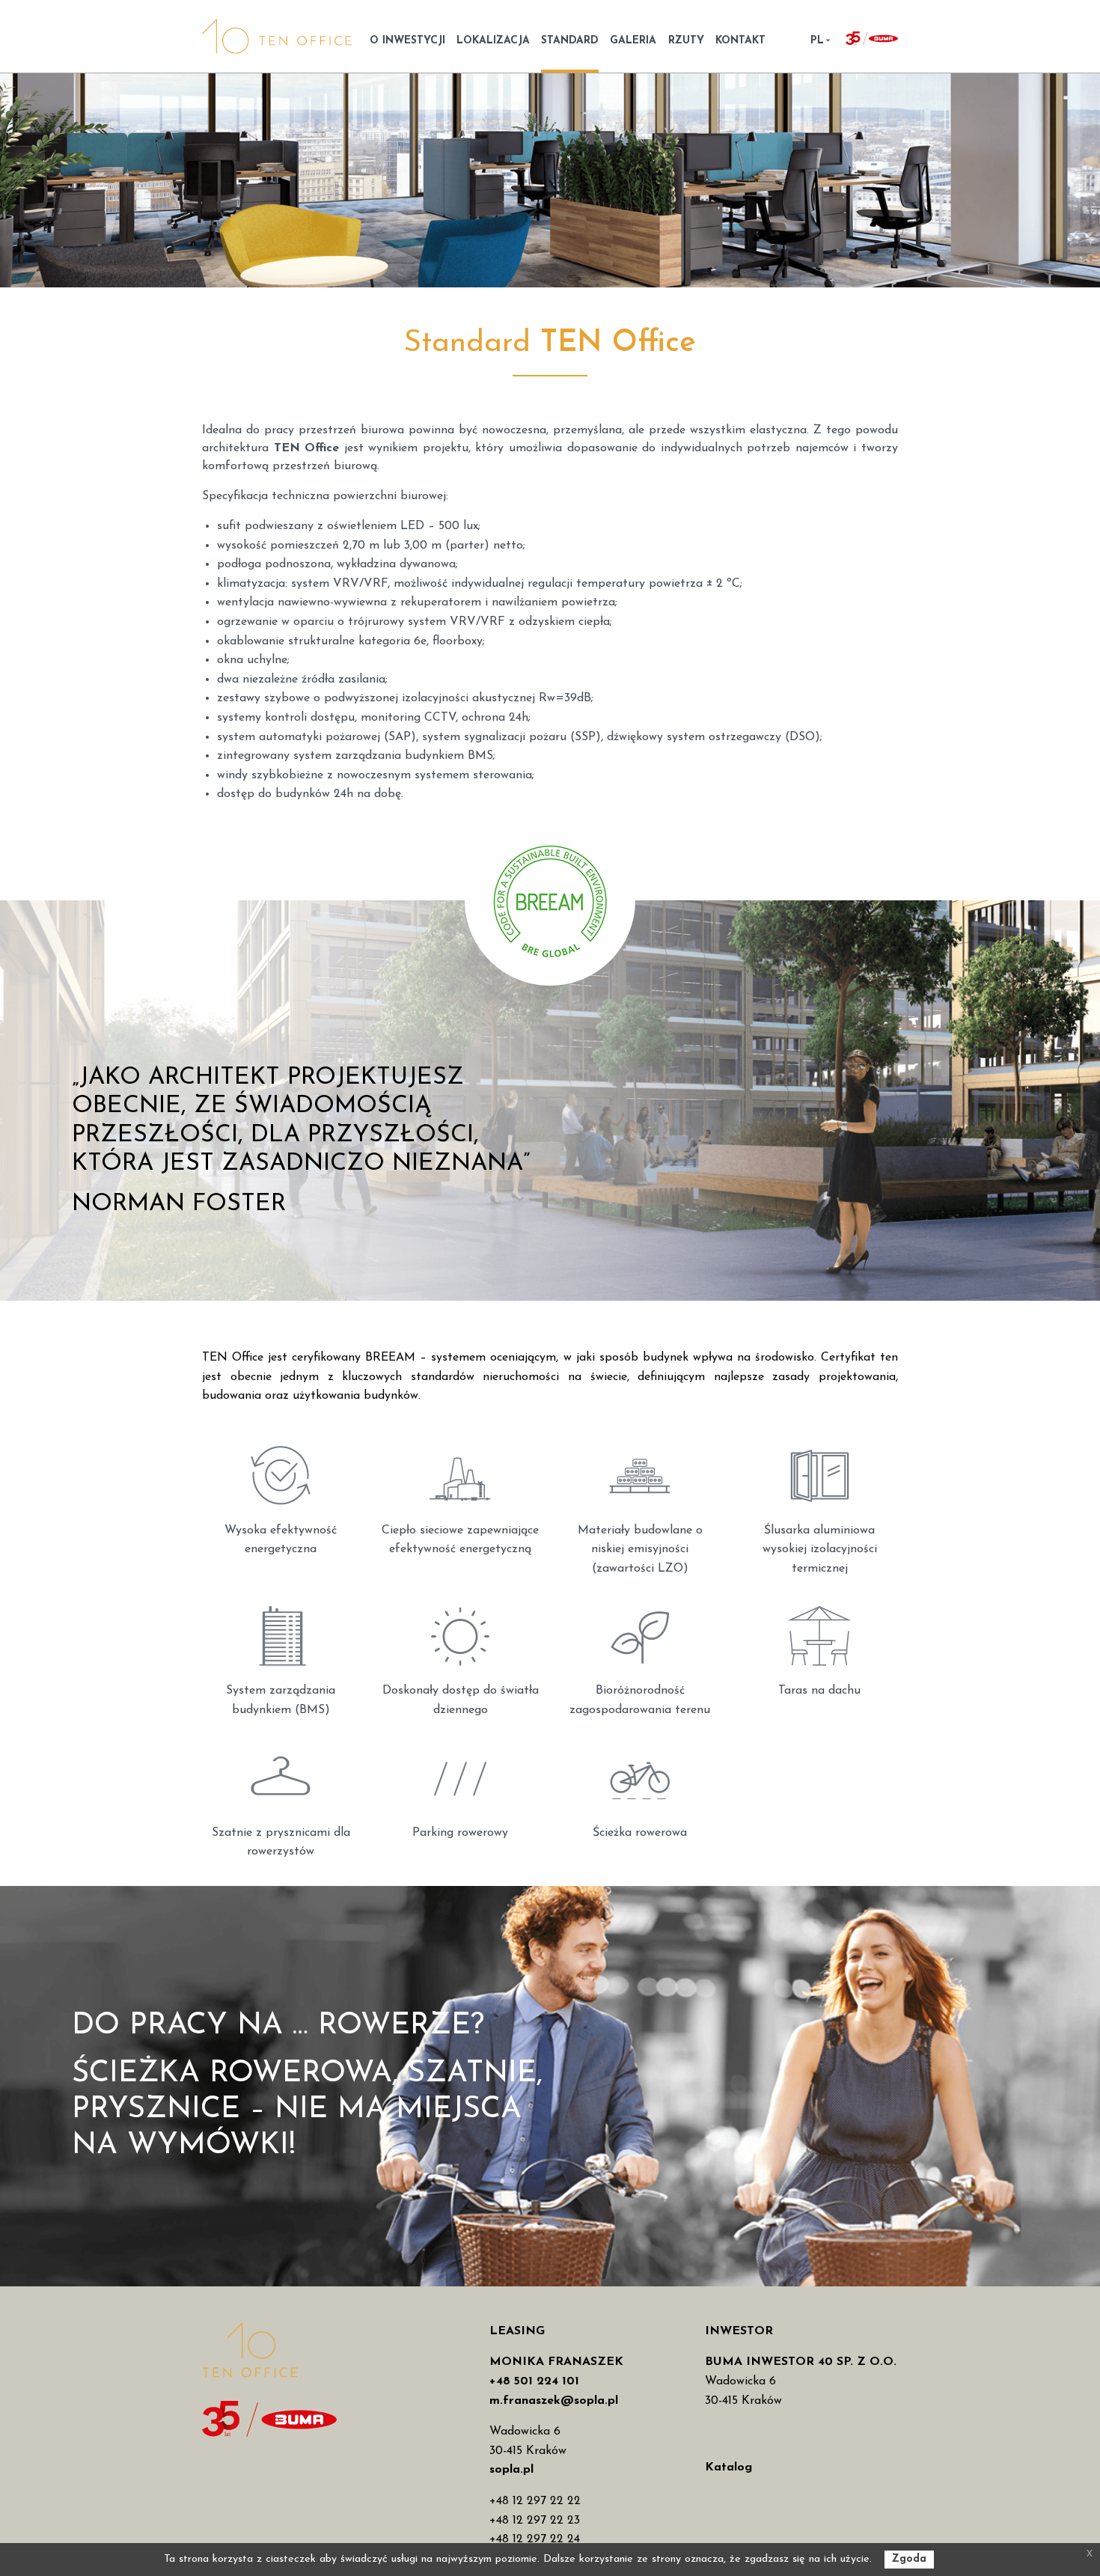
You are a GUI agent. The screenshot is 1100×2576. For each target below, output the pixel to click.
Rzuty (686, 41)
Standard (570, 41)
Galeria (633, 41)
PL (817, 41)
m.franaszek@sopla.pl (554, 2401)
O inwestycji (407, 41)
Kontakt (740, 41)
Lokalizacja (493, 41)
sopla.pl (511, 2470)
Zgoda (909, 2559)
